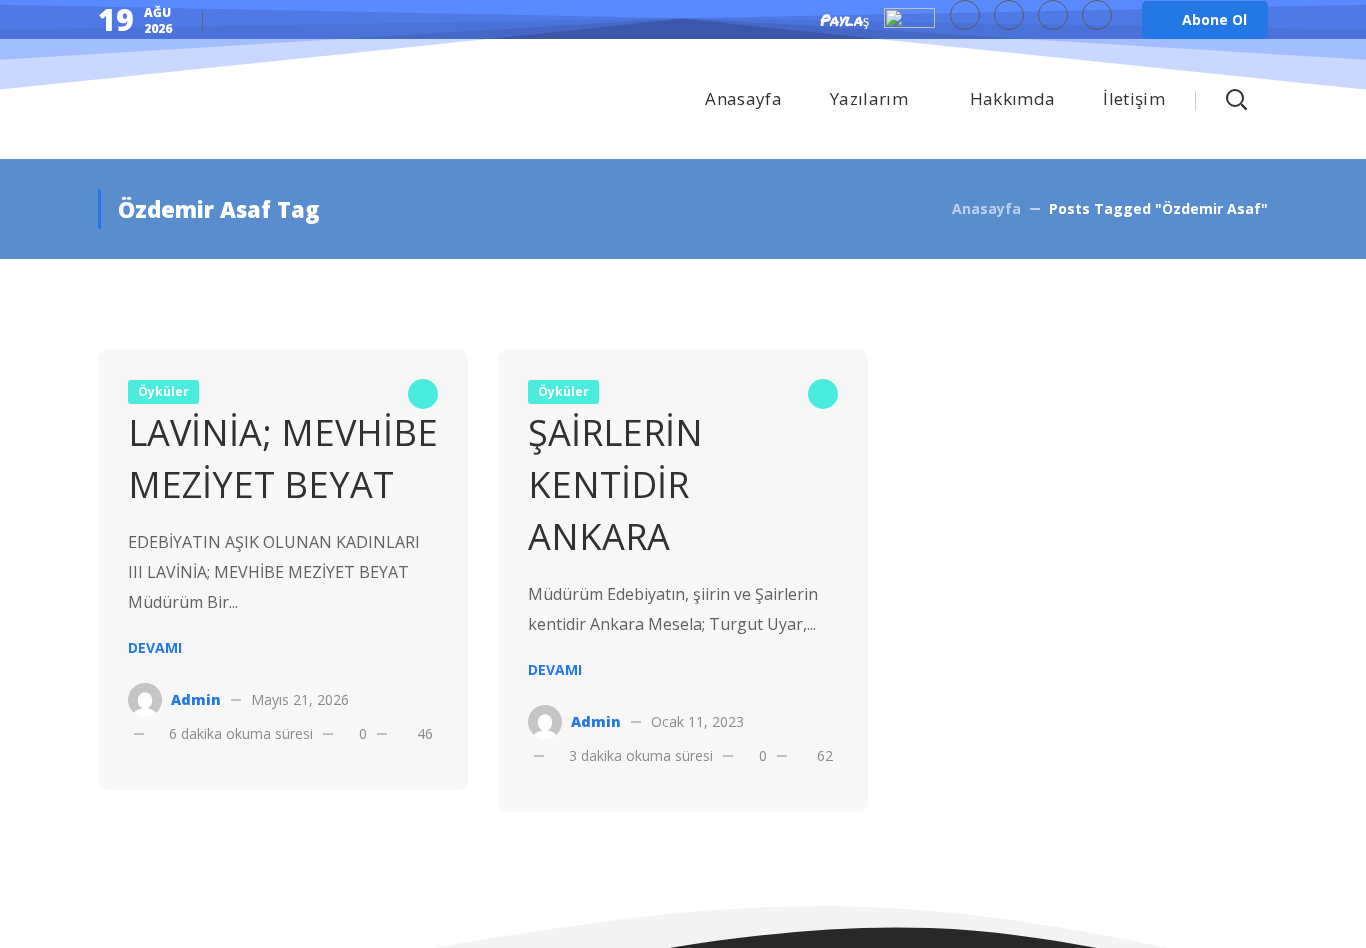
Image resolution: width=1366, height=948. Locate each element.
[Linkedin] (1053, 15)
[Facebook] (1009, 15)
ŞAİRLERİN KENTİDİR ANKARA (615, 484)
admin (196, 699)
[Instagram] (1097, 15)
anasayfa (986, 208)
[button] (1205, 20)
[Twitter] (965, 15)
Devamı (155, 647)
